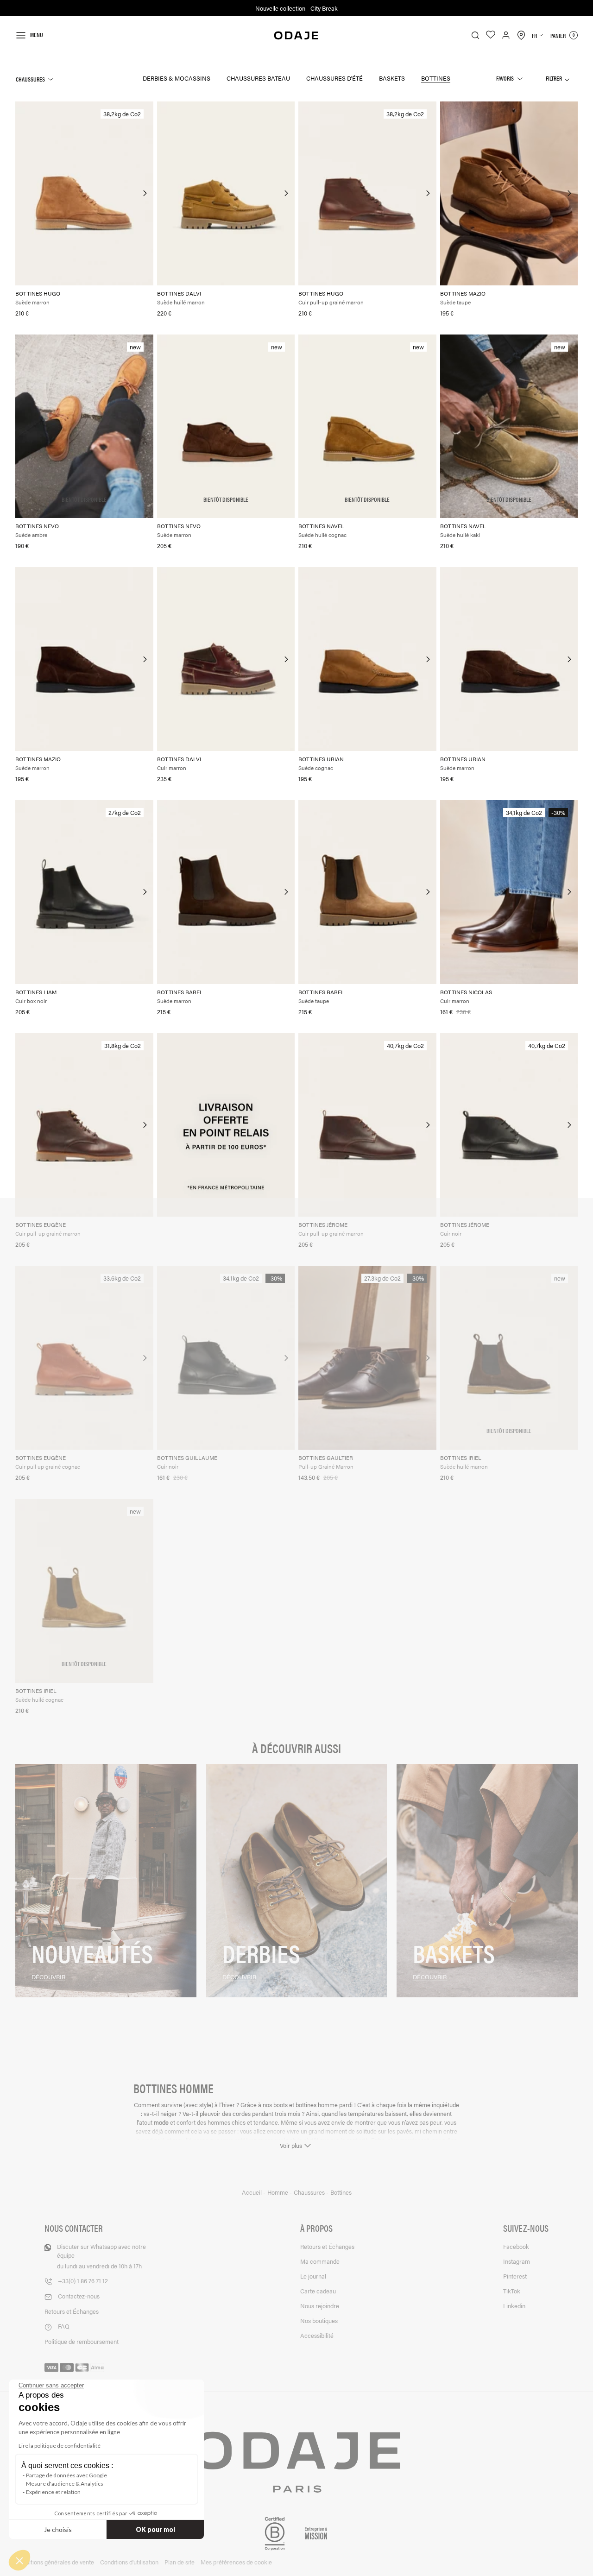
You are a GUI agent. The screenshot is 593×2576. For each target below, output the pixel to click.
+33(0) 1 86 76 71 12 (83, 2281)
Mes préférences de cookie (236, 2562)
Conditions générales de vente (55, 2562)
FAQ (64, 2326)
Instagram (517, 2261)
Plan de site (180, 2562)
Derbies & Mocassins (177, 78)
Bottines (436, 78)
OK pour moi (155, 2529)
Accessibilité (317, 2335)
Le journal (313, 2276)
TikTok (512, 2291)
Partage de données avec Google (66, 2475)
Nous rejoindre (320, 2306)
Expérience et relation (53, 2492)
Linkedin (514, 2306)
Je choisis (58, 2529)
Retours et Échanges (72, 2311)
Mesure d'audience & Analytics (65, 2484)
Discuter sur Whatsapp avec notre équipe (101, 2256)
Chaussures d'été (334, 78)
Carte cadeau (318, 2291)
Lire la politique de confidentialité (60, 2446)
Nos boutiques (319, 2320)
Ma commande (320, 2261)
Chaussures (30, 79)
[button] (19, 2560)
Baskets (392, 78)
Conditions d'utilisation (129, 2562)
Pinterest (515, 2276)
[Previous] (23, 193)
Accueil (252, 2192)
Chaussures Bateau (258, 78)
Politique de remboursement (82, 2341)
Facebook (516, 2246)
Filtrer (554, 78)
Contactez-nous (79, 2296)
